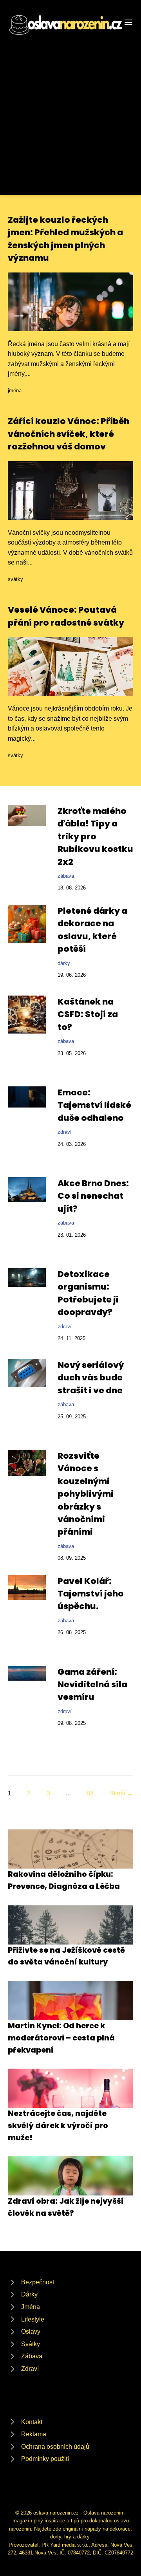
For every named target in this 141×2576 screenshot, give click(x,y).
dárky (64, 963)
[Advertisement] (70, 111)
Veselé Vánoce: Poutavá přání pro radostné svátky (66, 616)
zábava (66, 876)
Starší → (121, 1793)
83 (90, 1793)
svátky (15, 579)
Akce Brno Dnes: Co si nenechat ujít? (93, 1196)
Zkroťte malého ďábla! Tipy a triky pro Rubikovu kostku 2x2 (95, 836)
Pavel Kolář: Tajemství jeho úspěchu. (91, 1594)
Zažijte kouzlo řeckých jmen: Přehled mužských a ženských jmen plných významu (65, 239)
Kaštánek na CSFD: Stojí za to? (88, 1014)
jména (15, 391)
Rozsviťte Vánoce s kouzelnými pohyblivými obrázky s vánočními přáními (86, 1494)
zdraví (65, 1132)
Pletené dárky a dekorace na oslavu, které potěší (92, 930)
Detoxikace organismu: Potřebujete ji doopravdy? (88, 1293)
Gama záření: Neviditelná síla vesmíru (92, 1685)
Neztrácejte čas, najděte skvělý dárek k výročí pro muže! (58, 2125)
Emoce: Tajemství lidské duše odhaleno (94, 1105)
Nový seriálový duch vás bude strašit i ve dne (91, 1378)
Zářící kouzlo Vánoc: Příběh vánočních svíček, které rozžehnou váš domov (69, 434)
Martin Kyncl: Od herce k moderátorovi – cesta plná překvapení (61, 2038)
